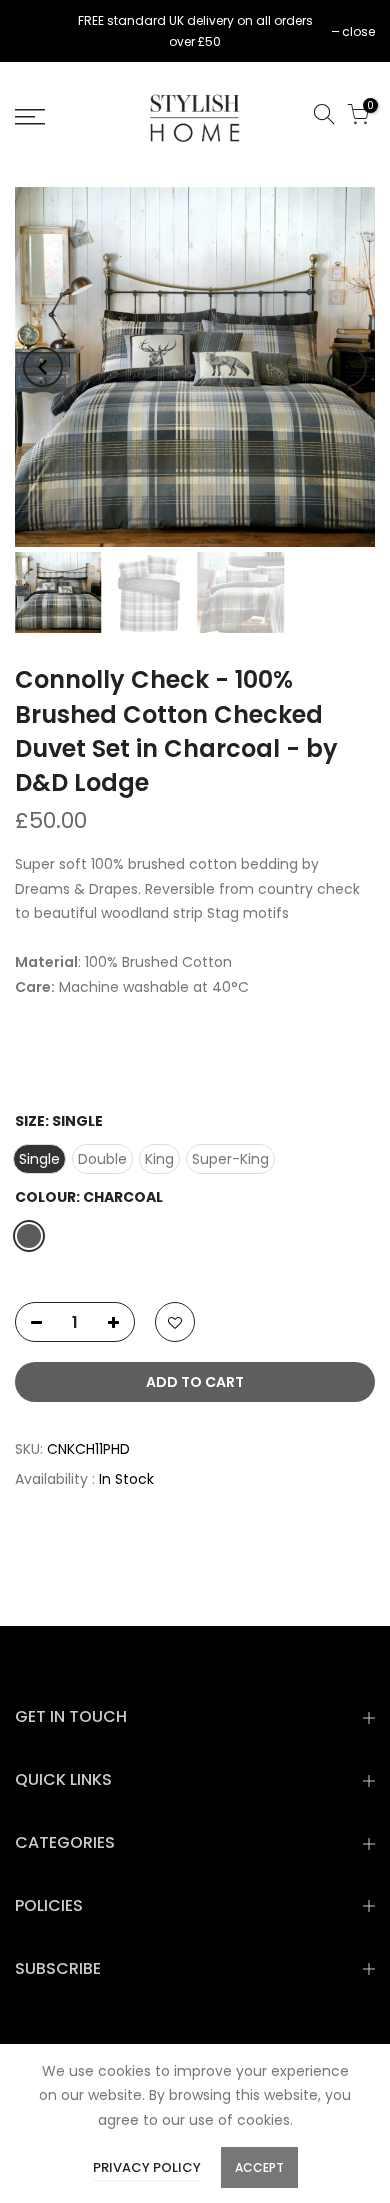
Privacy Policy (147, 2167)
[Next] (347, 367)
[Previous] (43, 367)
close (41, 31)
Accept (259, 2167)
